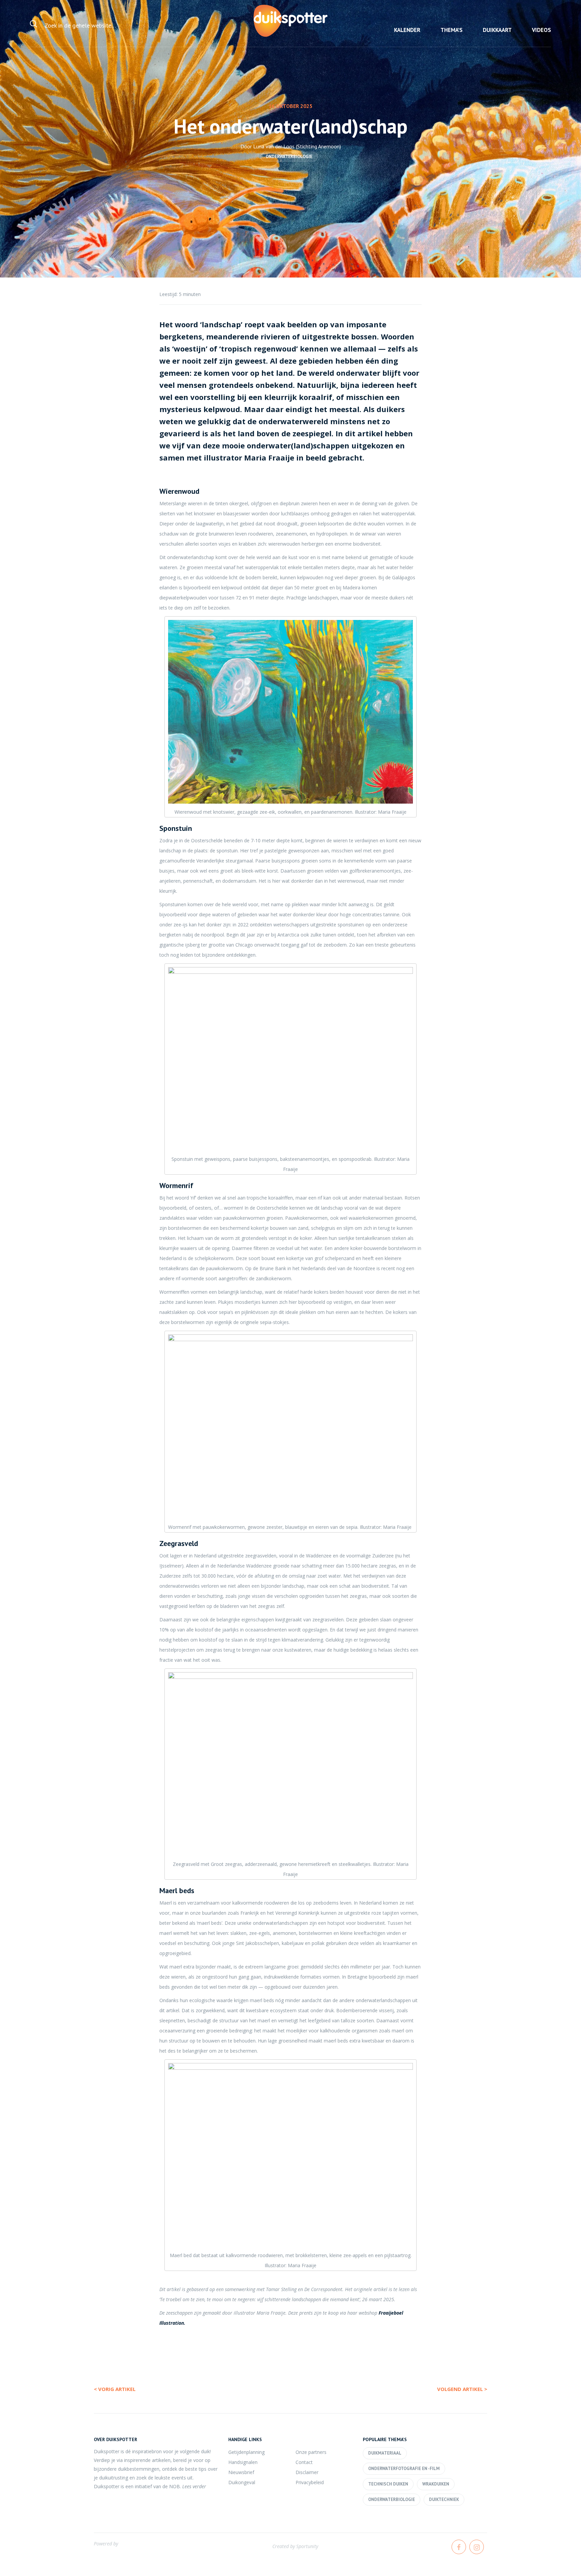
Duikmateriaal (385, 2453)
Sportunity (307, 2546)
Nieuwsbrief (241, 2472)
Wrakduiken (436, 2484)
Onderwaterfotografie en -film (404, 2469)
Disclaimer (307, 2472)
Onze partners (311, 2452)
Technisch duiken (388, 2484)
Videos (541, 30)
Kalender (407, 30)
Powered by (106, 2544)
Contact (304, 2462)
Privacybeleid (310, 2482)
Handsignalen (243, 2462)
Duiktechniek (444, 2499)
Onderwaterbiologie (289, 157)
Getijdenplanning (246, 2452)
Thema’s (452, 30)
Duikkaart (497, 30)
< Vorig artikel (115, 2389)
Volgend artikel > (462, 2389)
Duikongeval (242, 2482)
